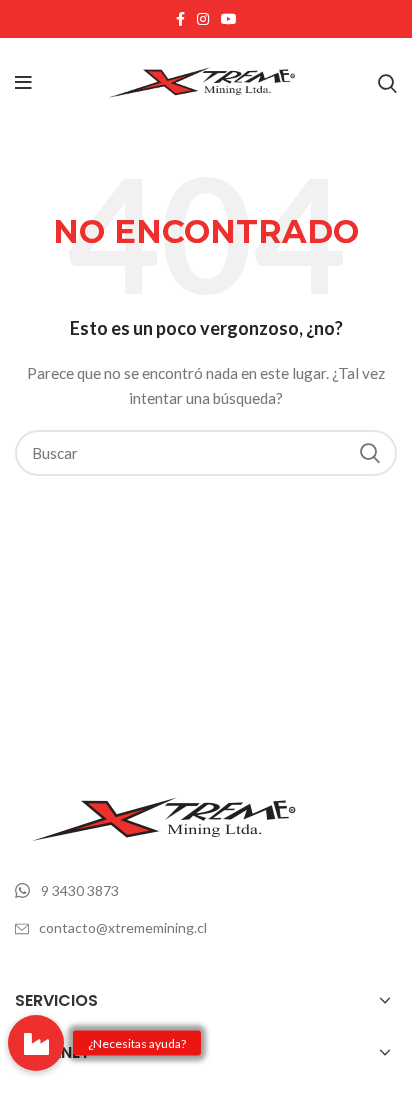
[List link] (206, 891)
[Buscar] (387, 83)
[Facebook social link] (180, 19)
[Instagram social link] (203, 19)
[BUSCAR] (370, 453)
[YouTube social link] (229, 19)
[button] (36, 1043)
